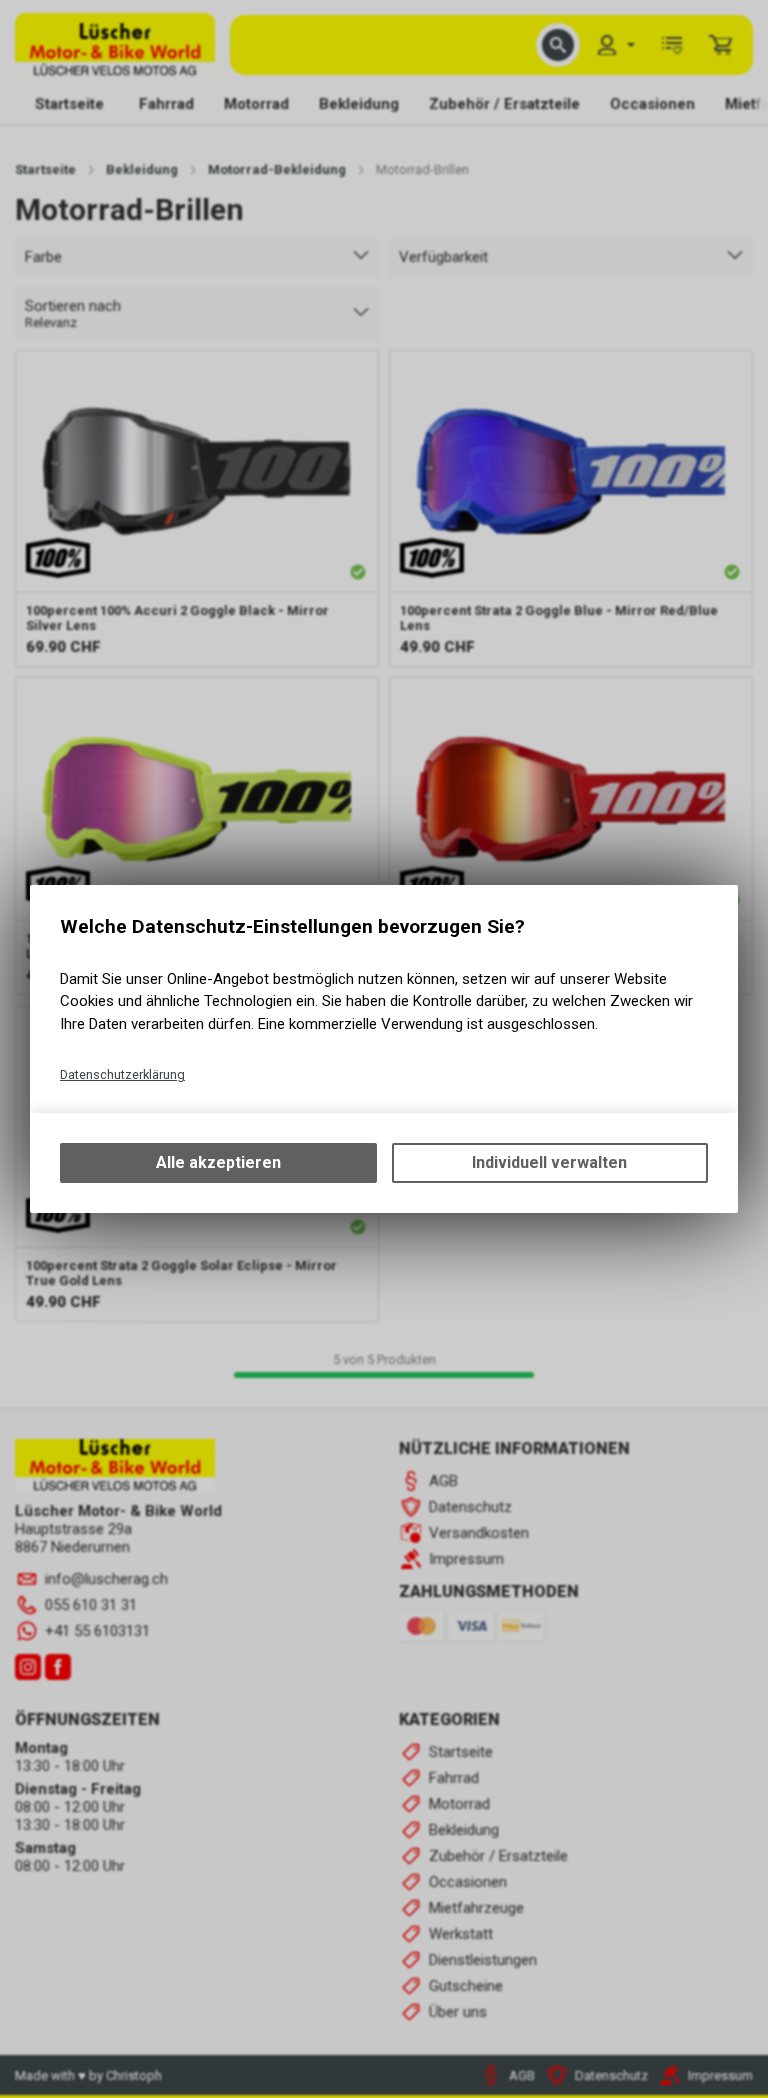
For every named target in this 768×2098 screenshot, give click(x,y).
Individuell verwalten (549, 1162)
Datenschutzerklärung (122, 1074)
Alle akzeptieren (218, 1162)
